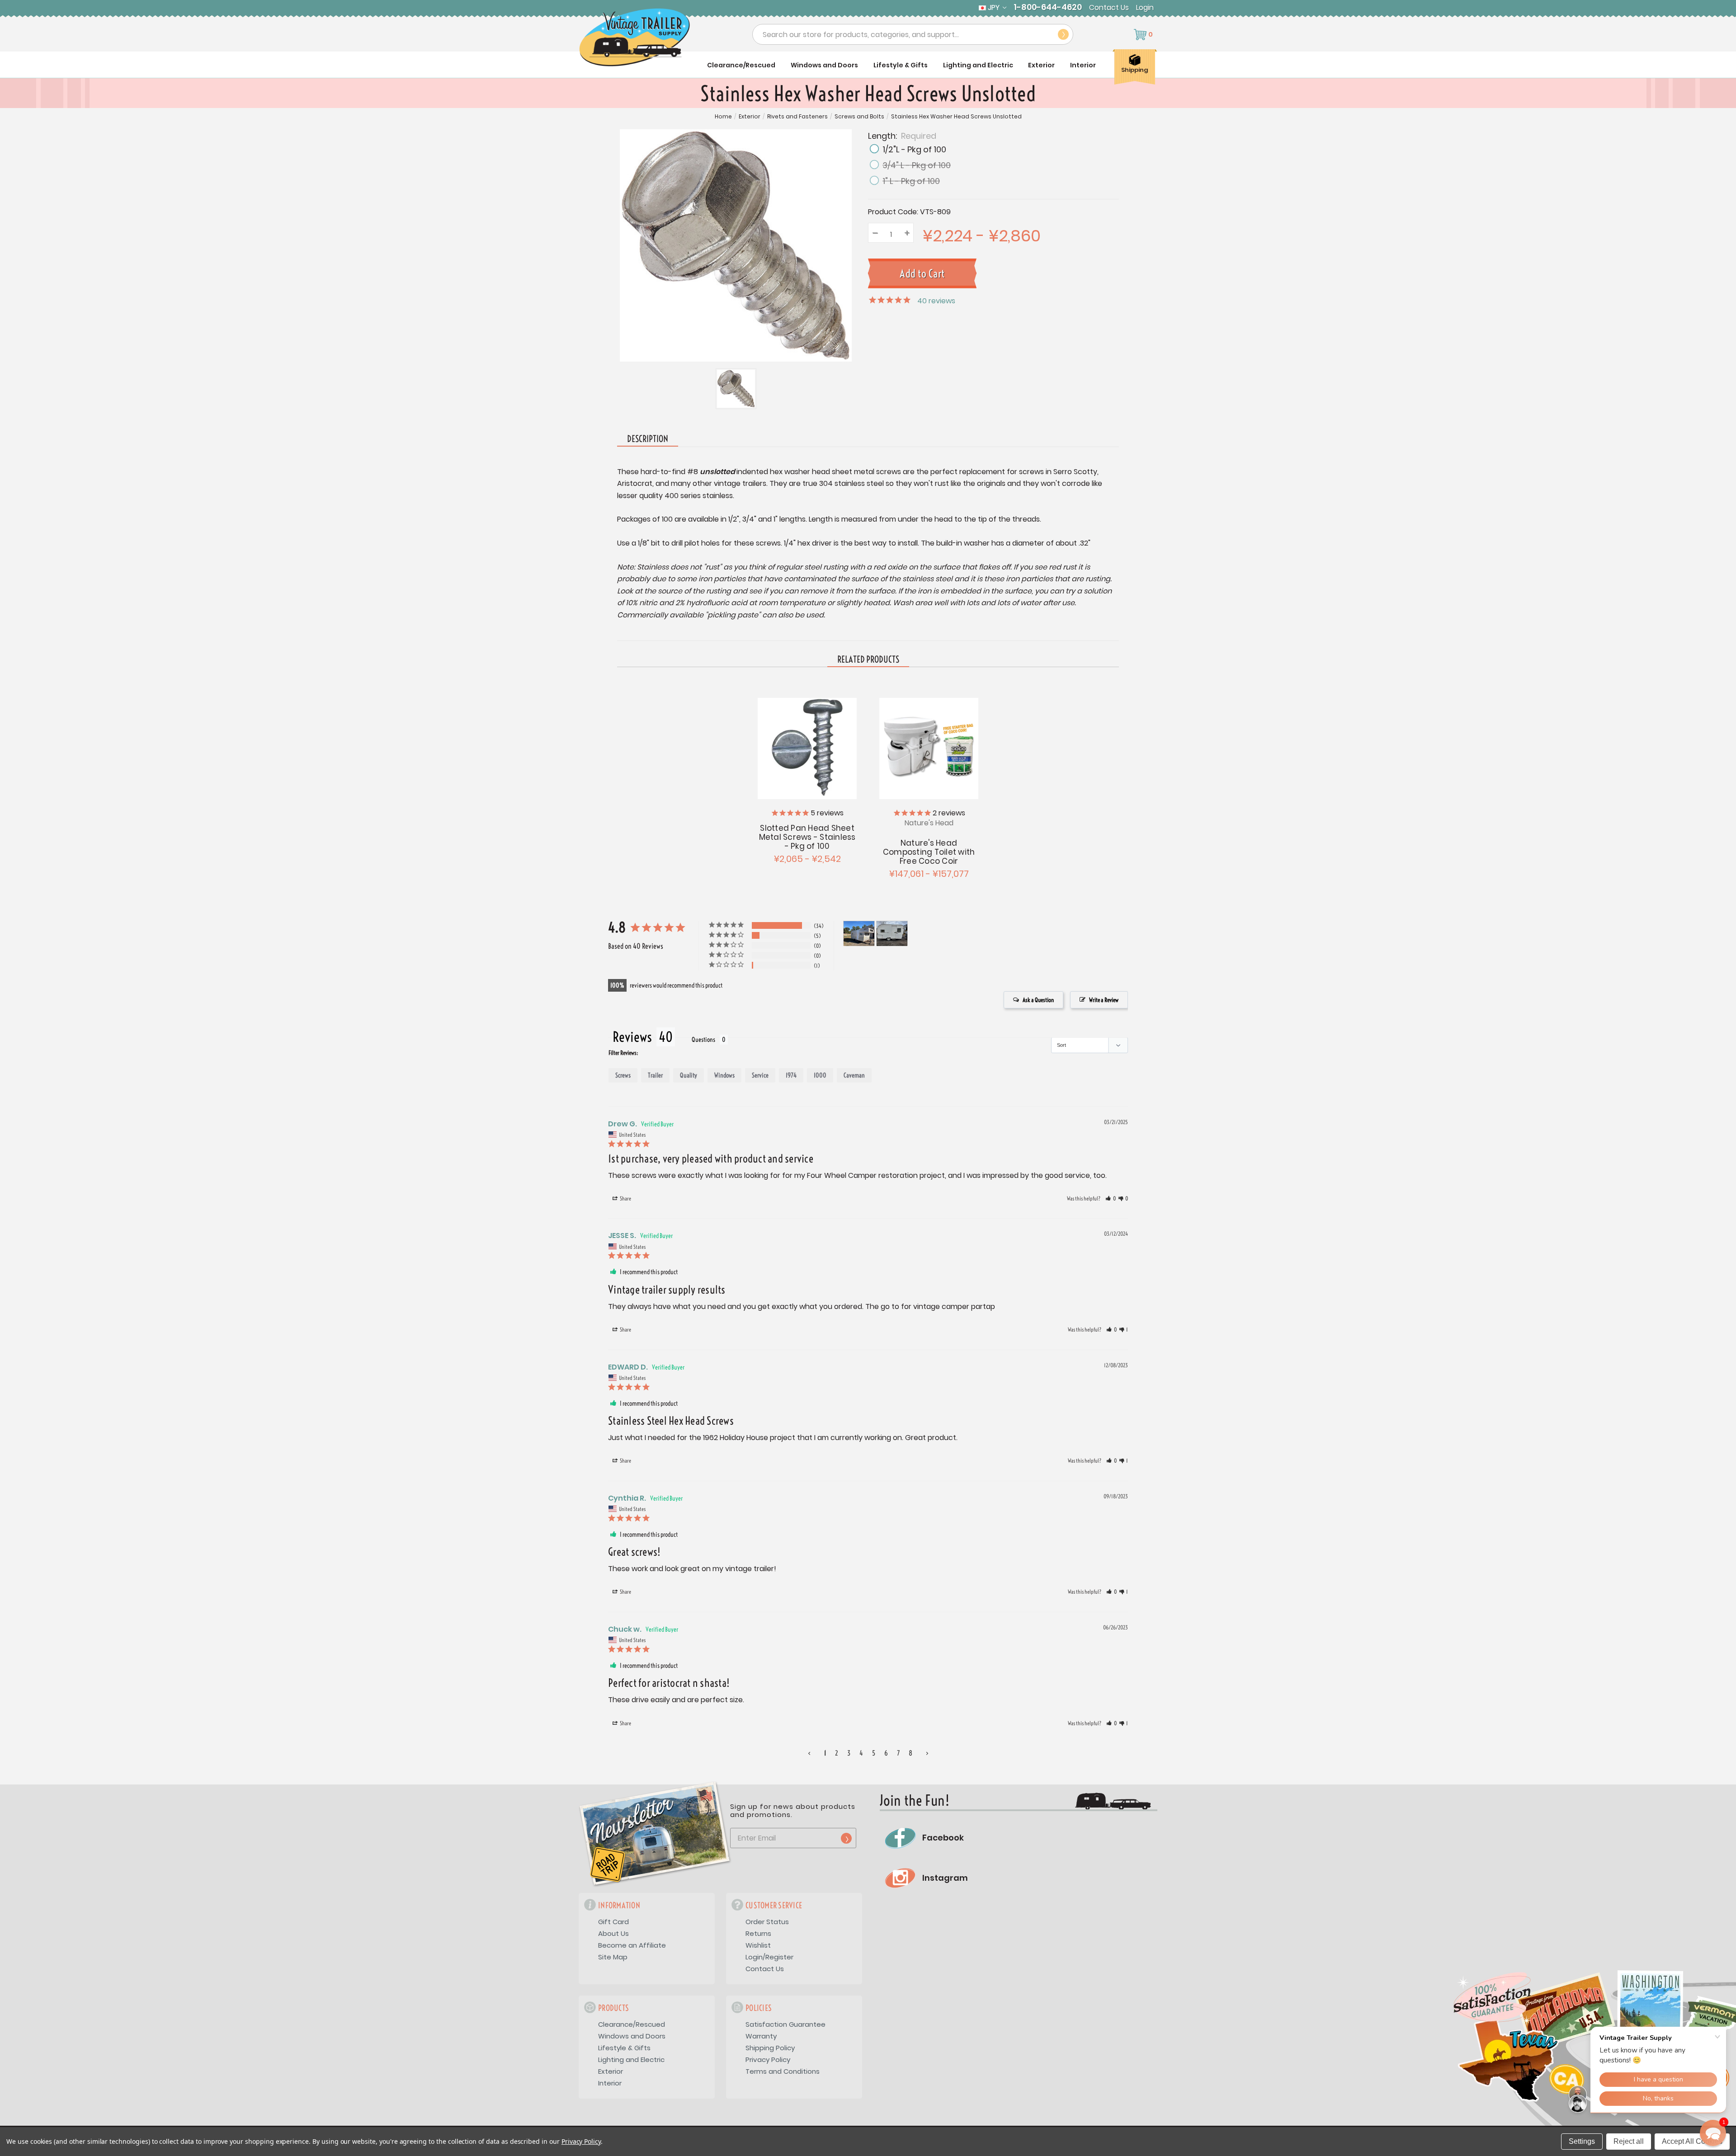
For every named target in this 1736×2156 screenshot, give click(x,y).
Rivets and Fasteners (797, 117)
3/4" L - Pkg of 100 (917, 165)
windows (724, 1075)
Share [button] (625, 1198)
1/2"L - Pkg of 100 (914, 149)
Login (1145, 8)
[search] (1063, 34)
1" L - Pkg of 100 (911, 181)
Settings (1582, 2141)
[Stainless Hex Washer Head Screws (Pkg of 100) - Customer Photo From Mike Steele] (892, 934)
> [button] (927, 1753)
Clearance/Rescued (741, 65)
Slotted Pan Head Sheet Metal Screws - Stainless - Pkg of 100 (807, 837)
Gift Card (613, 1922)
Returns (758, 1933)
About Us (613, 1933)
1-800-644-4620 (1048, 7)
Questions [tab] (703, 1040)
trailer (655, 1075)
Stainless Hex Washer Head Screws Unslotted (956, 117)
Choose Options (807, 747)
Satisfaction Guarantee (785, 2024)
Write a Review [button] (1104, 1000)
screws (623, 1075)
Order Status (767, 1922)
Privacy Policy (768, 2059)
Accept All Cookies (1692, 2141)
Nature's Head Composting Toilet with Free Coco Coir (929, 852)
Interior (1083, 65)
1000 (820, 1075)
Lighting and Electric (978, 65)
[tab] (868, 660)
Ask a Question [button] (1038, 1000)
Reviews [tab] (632, 1037)
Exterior (1041, 65)
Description (648, 439)
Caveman (854, 1075)
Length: (902, 135)
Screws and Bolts (859, 117)
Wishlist (758, 1945)
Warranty (761, 2036)
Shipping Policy (770, 2048)
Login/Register (769, 1957)
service (760, 1075)
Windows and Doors (824, 65)
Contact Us (1109, 8)
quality (689, 1075)
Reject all (1629, 2141)
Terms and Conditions (783, 2071)
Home (723, 117)
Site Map (613, 1957)
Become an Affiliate (632, 1945)
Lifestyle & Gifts (901, 65)
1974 (791, 1075)
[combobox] (913, 34)
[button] (1111, 1199)
